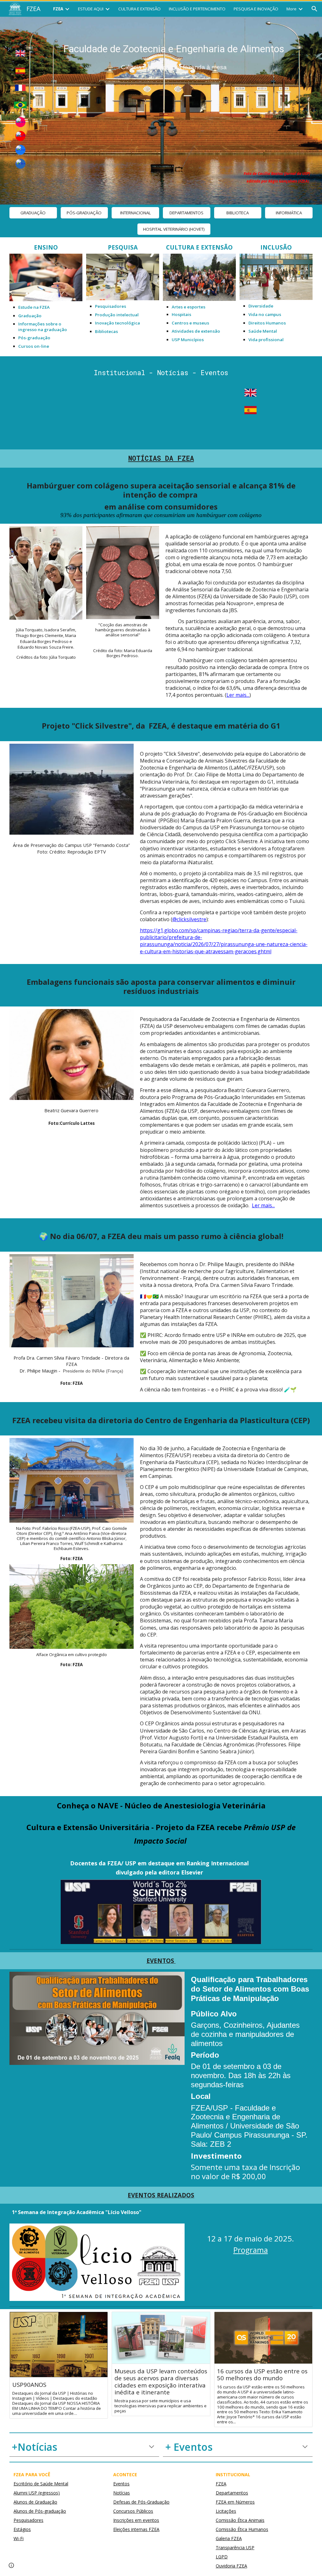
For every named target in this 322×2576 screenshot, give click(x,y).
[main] (174, 56)
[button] (314, 9)
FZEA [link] (58, 9)
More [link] (291, 9)
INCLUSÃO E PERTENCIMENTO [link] (197, 9)
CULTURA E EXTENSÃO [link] (139, 9)
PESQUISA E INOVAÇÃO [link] (256, 9)
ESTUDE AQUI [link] (91, 9)
